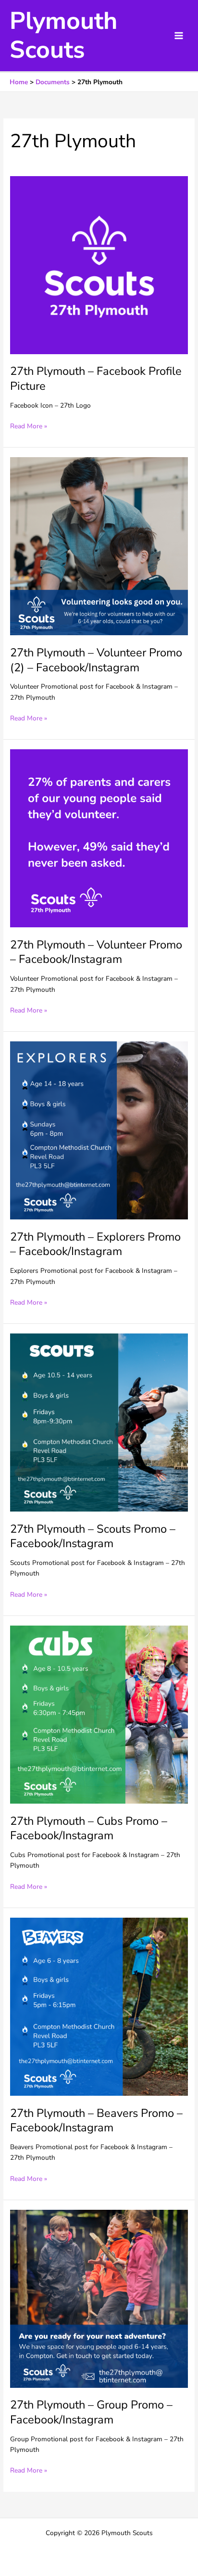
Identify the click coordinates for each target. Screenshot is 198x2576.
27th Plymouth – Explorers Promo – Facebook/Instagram (95, 1244)
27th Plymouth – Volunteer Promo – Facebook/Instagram (96, 952)
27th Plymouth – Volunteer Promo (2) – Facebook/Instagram (96, 660)
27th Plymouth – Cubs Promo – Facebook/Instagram (89, 1828)
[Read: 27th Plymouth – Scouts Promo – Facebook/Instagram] (99, 1422)
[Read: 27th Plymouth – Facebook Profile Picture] (99, 264)
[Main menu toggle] (179, 36)
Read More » (29, 427)
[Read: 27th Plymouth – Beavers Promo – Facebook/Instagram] (99, 2006)
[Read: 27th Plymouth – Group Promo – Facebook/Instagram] (99, 2298)
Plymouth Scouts (63, 35)
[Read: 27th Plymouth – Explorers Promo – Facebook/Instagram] (99, 1130)
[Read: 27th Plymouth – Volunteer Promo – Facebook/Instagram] (99, 838)
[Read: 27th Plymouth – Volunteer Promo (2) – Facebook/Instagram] (99, 546)
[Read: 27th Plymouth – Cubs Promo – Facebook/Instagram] (99, 1714)
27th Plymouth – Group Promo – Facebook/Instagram (91, 2412)
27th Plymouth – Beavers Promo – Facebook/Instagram (96, 2121)
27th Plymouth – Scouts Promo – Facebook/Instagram (93, 1536)
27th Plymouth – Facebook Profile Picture (96, 378)
